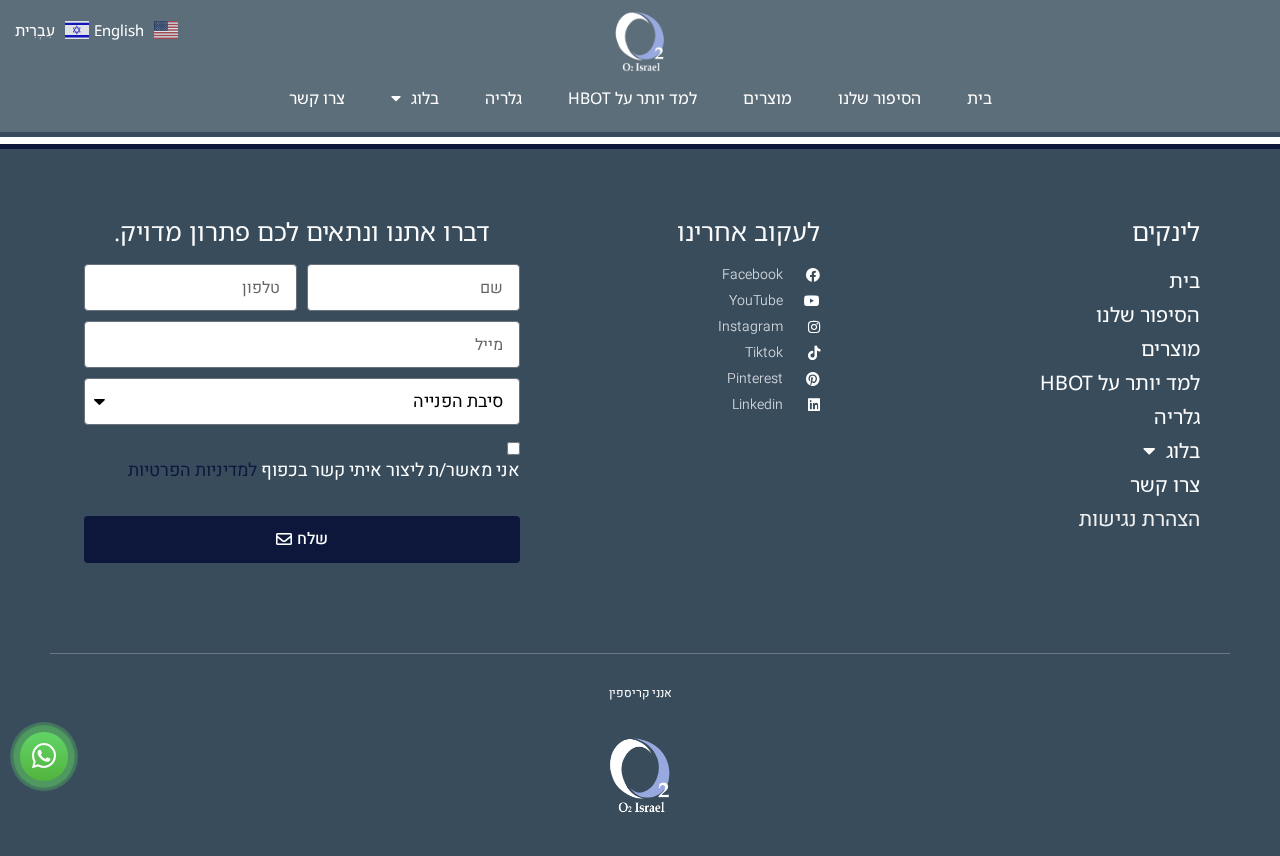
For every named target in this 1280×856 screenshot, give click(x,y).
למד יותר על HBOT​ (632, 98)
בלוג (425, 98)
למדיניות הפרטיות (192, 470)
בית (979, 98)
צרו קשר (317, 98)
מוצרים (767, 98)
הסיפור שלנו (879, 98)
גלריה (503, 98)
